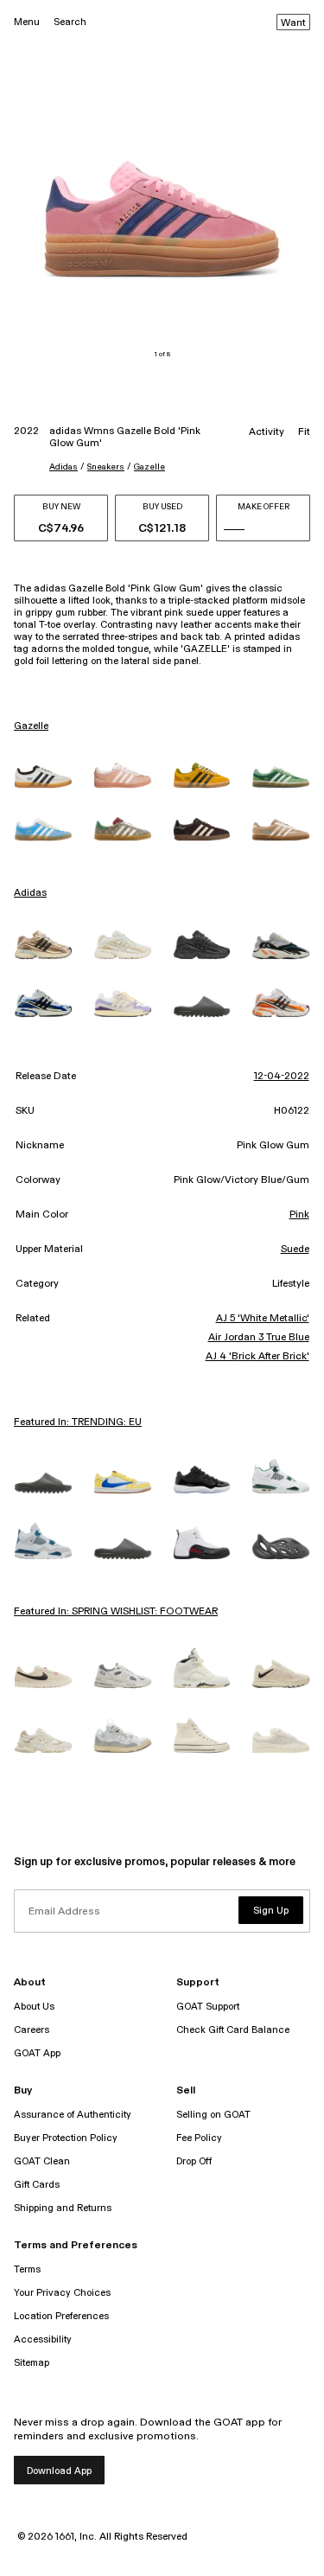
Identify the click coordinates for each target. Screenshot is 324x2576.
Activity (267, 432)
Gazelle (149, 467)
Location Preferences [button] (61, 2316)
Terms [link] (27, 2269)
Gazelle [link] (31, 726)
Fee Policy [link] (199, 2138)
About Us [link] (34, 2007)
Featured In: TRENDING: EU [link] (78, 1422)
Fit (304, 432)
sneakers (106, 467)
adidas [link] (30, 893)
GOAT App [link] (37, 2053)
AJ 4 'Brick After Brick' (257, 1357)
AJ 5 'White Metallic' (263, 1319)
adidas (64, 467)
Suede (295, 1250)
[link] (43, 777)
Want (293, 23)
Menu (27, 22)
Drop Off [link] (194, 2161)
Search (70, 22)
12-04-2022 (282, 1077)
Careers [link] (32, 2030)
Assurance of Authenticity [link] (73, 2115)
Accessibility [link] (43, 2339)
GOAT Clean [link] (42, 2161)
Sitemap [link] (32, 2363)
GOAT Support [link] (208, 2007)
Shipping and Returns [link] (63, 2208)
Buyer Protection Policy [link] (66, 2138)
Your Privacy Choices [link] (62, 2293)
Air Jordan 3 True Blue (259, 1338)
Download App (59, 2471)
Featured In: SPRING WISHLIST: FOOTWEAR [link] (116, 1612)
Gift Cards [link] (37, 2185)
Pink (299, 1215)
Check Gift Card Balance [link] (233, 2030)
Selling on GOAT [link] (213, 2115)
